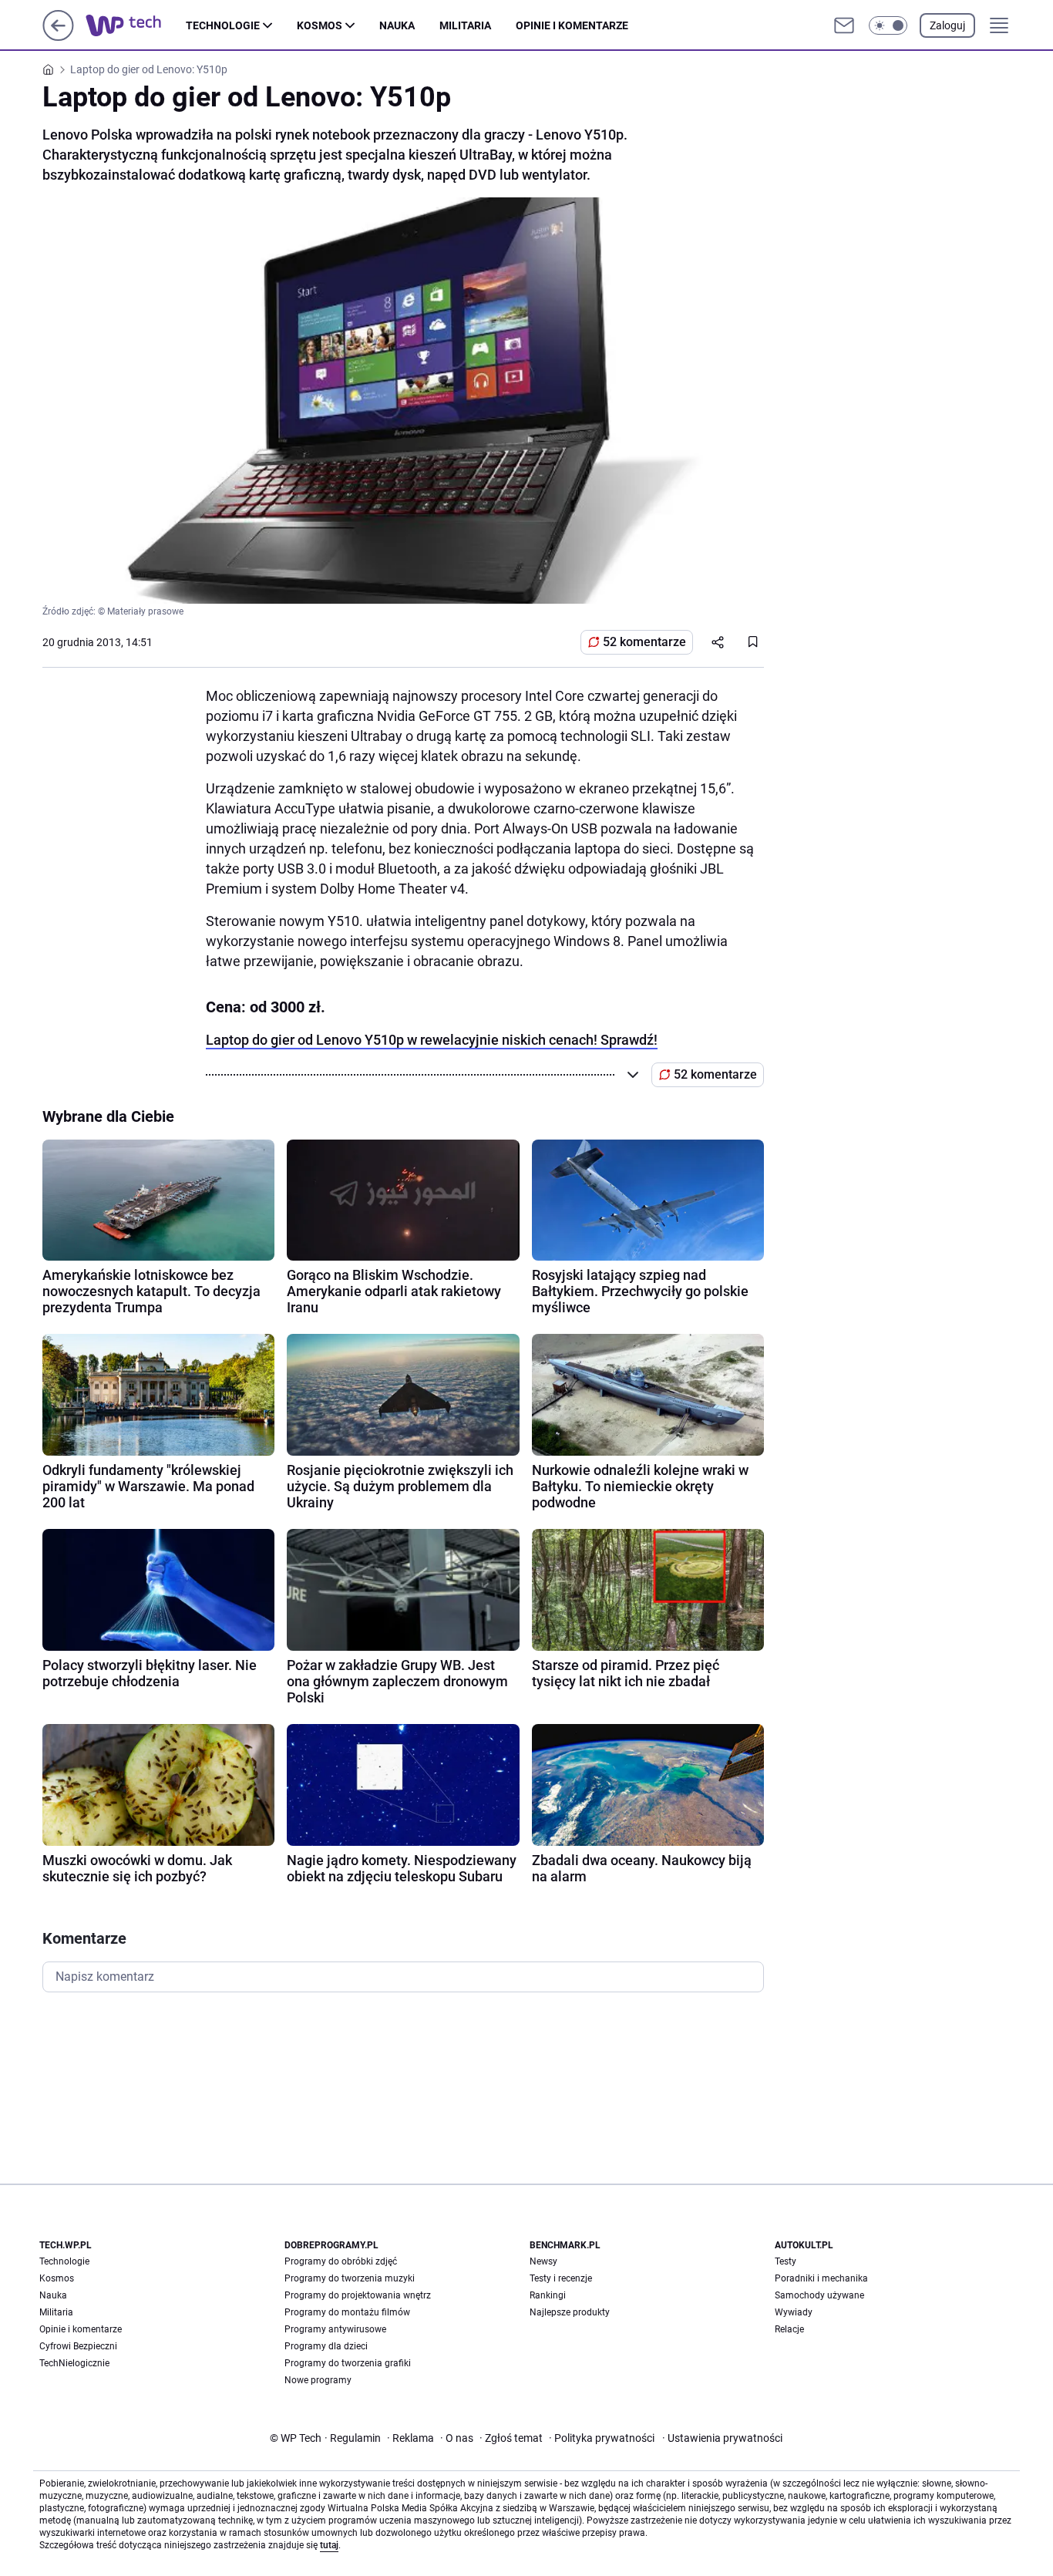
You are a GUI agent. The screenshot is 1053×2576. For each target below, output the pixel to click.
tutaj (329, 2545)
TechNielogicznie (74, 2363)
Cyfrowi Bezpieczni (78, 2346)
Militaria (465, 25)
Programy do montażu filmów (347, 2312)
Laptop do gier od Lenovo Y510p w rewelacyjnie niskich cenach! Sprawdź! (432, 1040)
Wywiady (794, 2312)
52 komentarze (644, 642)
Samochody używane (819, 2295)
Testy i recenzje (561, 2278)
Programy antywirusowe (335, 2329)
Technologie (223, 25)
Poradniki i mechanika (821, 2278)
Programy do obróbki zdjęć (341, 2261)
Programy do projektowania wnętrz (358, 2295)
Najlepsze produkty (570, 2312)
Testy (786, 2261)
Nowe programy (318, 2380)
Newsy (543, 2261)
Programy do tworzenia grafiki (348, 2363)
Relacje (789, 2329)
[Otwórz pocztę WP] (844, 25)
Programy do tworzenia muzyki (350, 2278)
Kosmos (320, 25)
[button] (888, 25)
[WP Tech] (136, 25)
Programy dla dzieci (326, 2346)
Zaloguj (947, 25)
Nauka (397, 25)
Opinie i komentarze (572, 25)
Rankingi (548, 2295)
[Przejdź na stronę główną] (58, 37)
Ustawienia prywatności (722, 2438)
